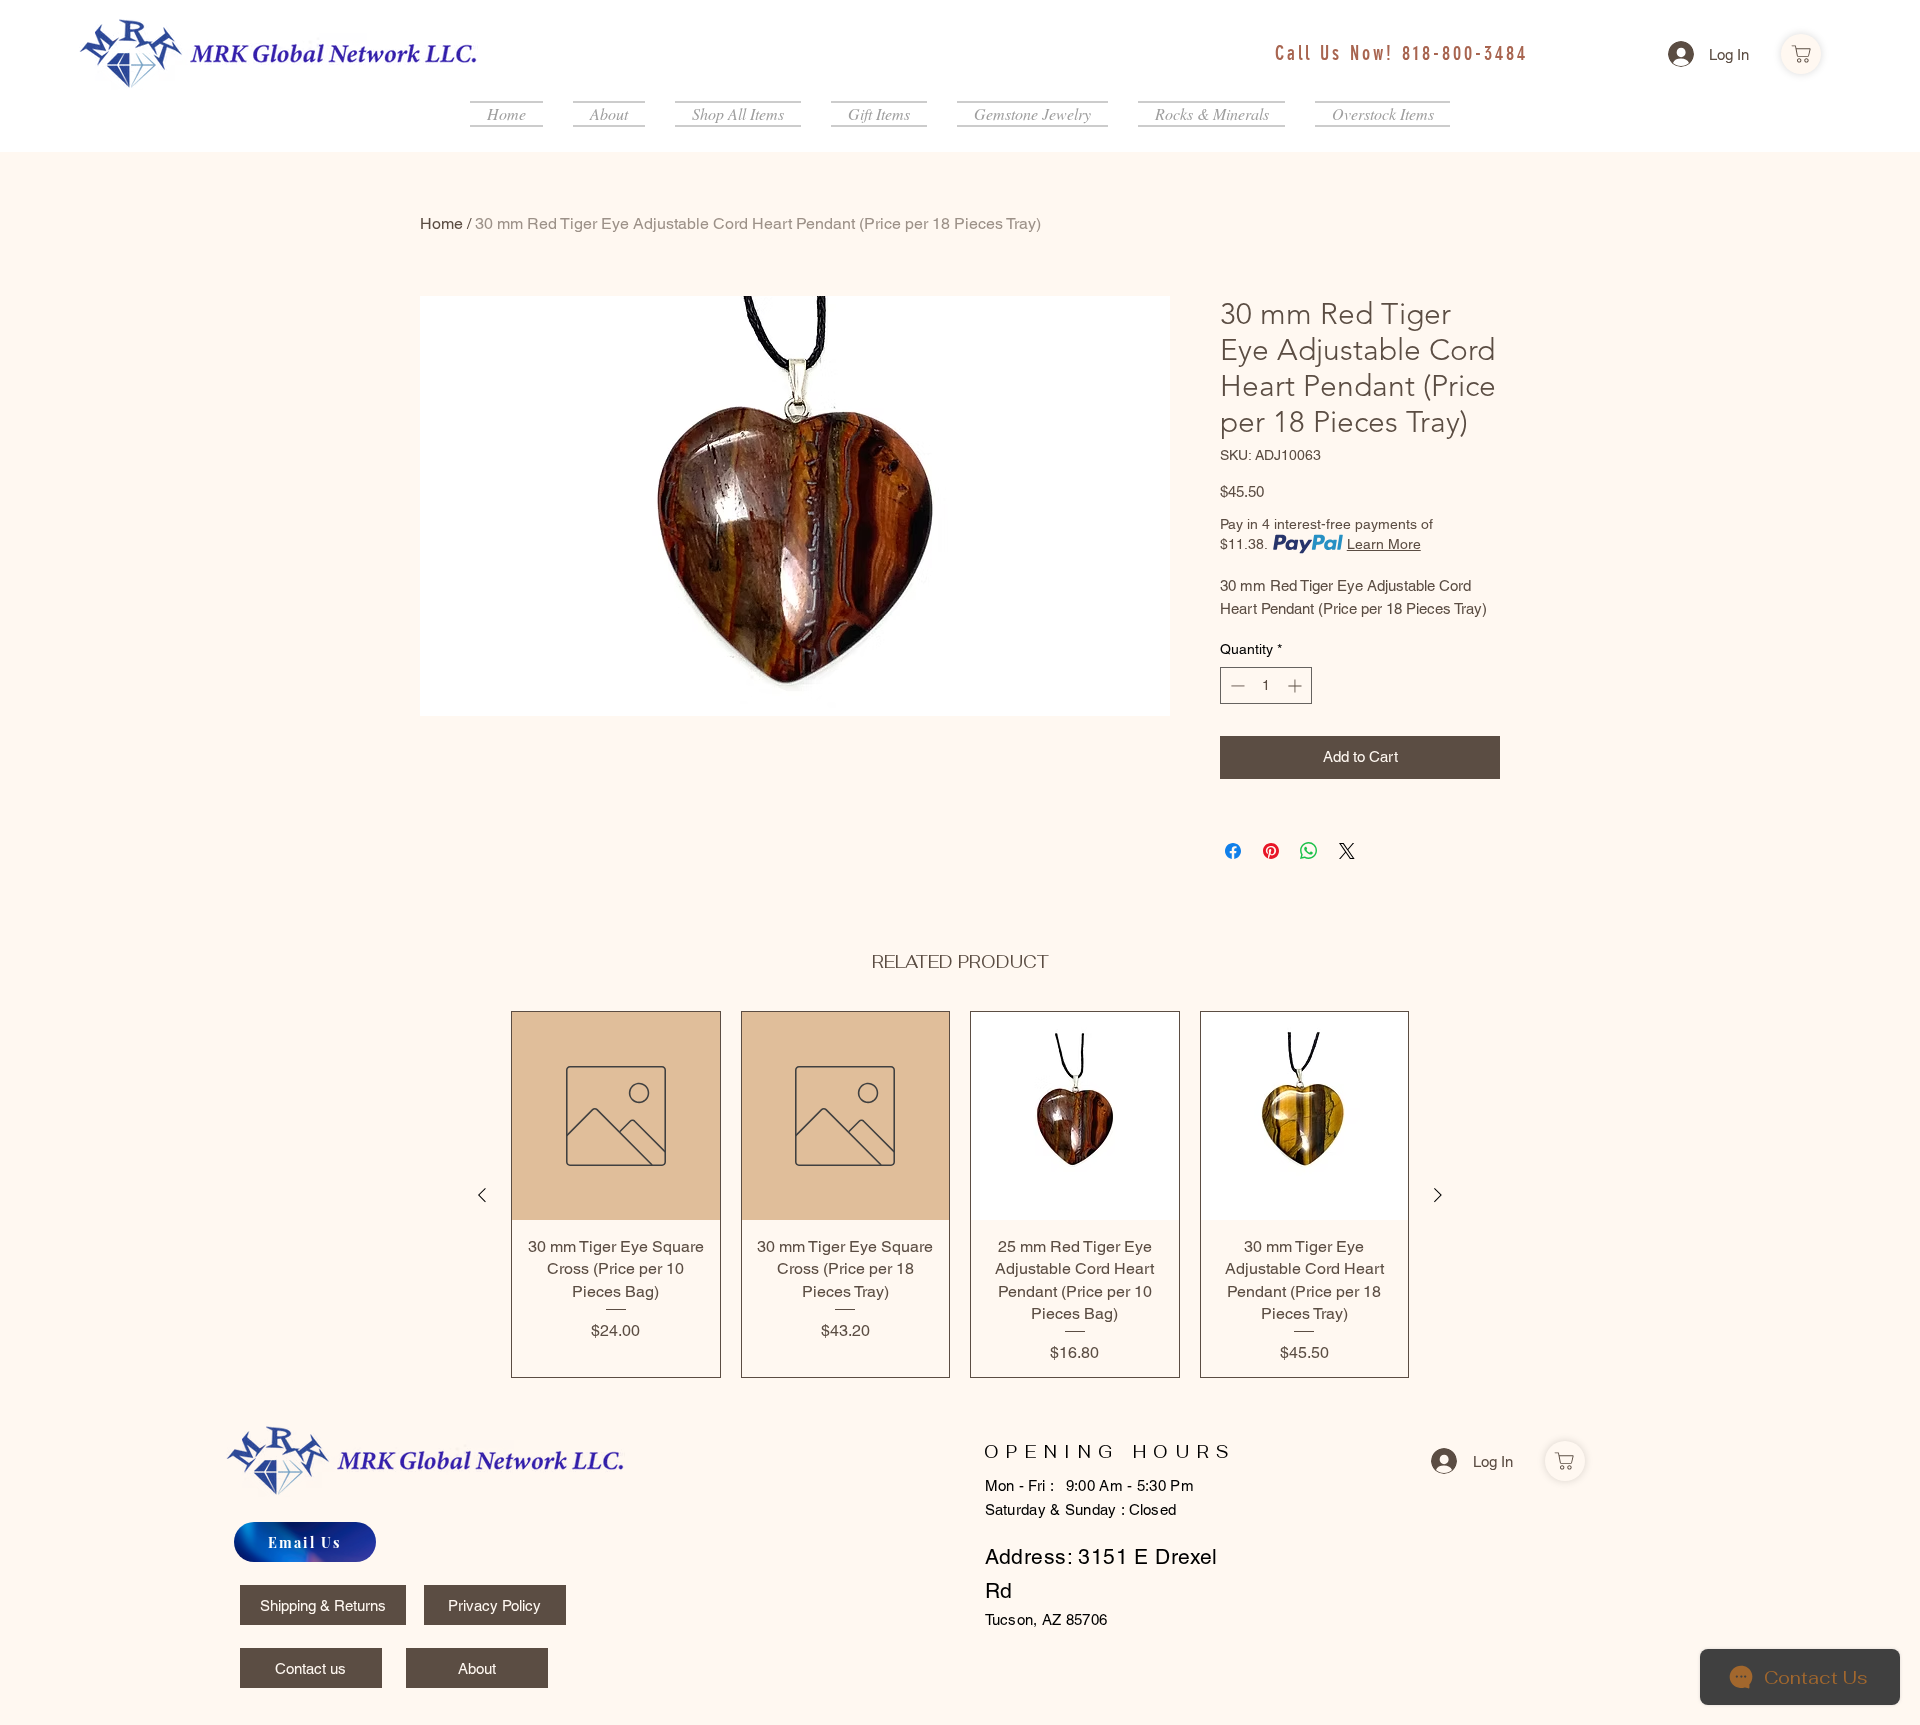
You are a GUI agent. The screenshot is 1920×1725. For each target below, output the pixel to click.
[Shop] (1801, 54)
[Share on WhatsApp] (1309, 851)
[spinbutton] (1266, 685)
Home (441, 223)
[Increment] (1296, 685)
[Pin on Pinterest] (1271, 851)
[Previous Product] (482, 1195)
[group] (960, 1194)
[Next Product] (1438, 1195)
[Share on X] (1347, 851)
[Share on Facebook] (1233, 851)
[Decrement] (1235, 685)
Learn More (1384, 544)
